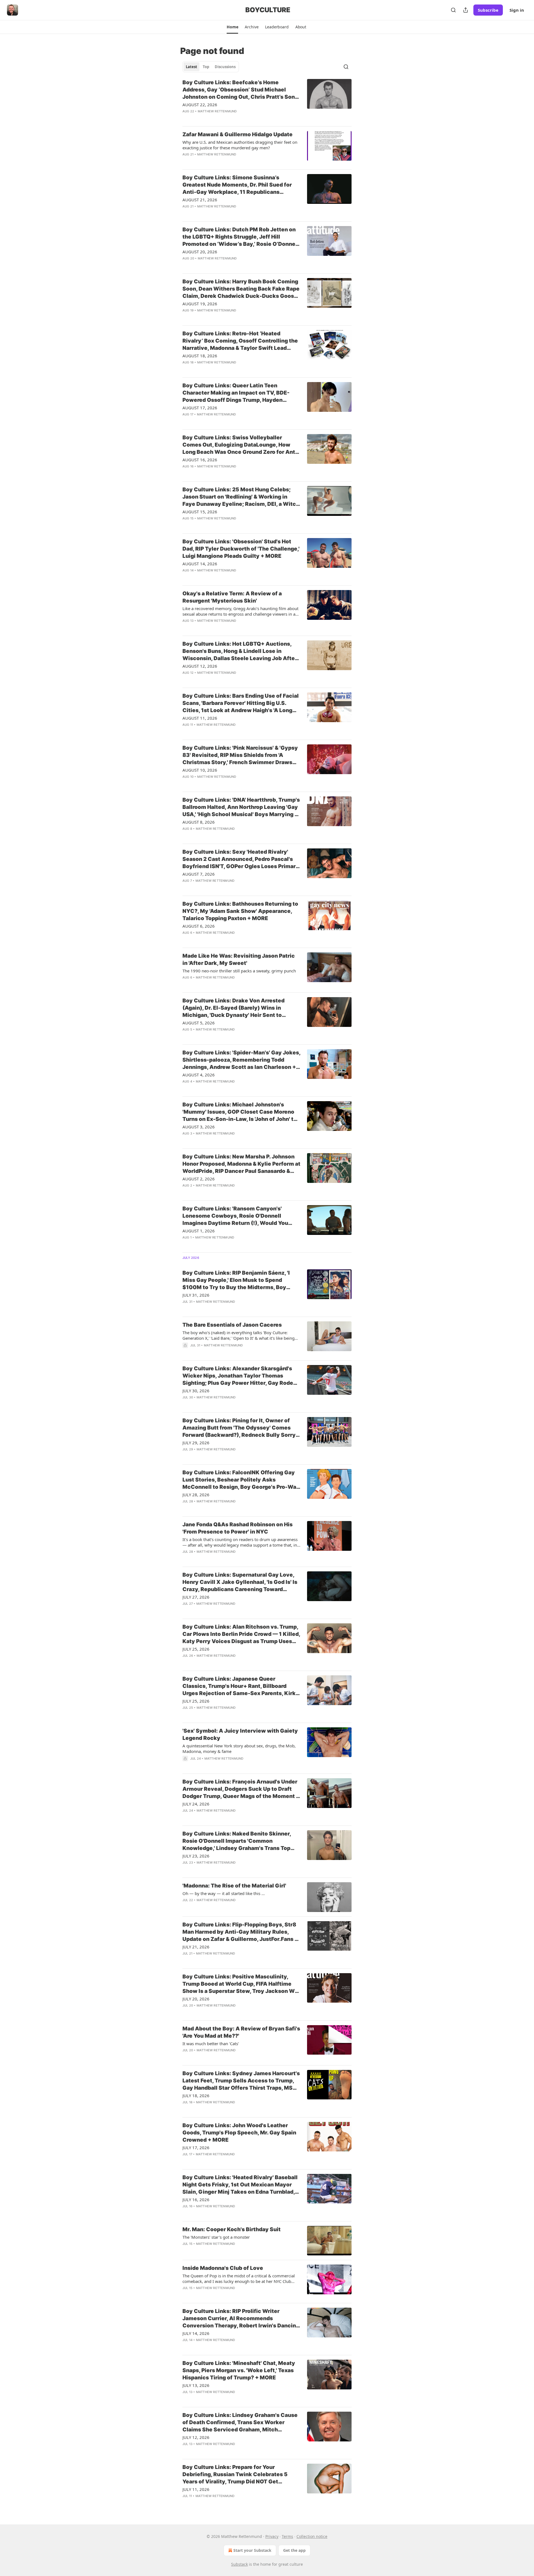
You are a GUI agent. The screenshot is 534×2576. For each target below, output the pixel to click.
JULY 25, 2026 (196, 1649)
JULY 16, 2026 (196, 2199)
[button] (232, 27)
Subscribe (488, 10)
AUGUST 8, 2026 (199, 822)
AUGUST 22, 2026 (200, 105)
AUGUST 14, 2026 (200, 564)
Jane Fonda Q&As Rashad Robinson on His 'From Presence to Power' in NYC (238, 1528)
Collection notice (312, 2536)
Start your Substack (252, 2550)
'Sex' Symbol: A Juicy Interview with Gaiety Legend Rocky (240, 1734)
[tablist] (211, 67)
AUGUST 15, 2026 (200, 512)
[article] (267, 100)
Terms (287, 2536)
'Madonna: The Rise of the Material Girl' (234, 1886)
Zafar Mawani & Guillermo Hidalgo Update (238, 134)
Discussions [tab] (225, 67)
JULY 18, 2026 (196, 2096)
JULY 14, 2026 (196, 2333)
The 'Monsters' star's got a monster (216, 2237)
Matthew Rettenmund (217, 111)
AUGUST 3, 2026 (199, 1127)
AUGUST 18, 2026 (200, 356)
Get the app (294, 2550)
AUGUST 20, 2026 (200, 252)
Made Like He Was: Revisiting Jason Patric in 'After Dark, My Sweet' (239, 959)
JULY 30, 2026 (196, 1391)
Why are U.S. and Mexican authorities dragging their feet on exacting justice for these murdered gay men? (240, 145)
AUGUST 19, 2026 (200, 304)
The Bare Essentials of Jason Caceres (232, 1325)
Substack (239, 2564)
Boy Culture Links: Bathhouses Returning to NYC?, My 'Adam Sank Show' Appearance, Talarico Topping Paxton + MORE (240, 911)
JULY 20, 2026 (196, 1999)
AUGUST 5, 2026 (199, 1023)
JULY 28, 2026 (196, 1495)
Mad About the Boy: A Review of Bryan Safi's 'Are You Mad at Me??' (241, 2032)
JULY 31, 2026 (196, 1295)
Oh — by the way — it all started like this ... (224, 1893)
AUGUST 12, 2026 (200, 666)
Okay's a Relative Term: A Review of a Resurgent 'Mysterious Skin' (232, 597)
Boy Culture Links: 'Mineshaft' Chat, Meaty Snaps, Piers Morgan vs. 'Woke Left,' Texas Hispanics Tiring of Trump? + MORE (239, 2370)
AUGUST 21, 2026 (200, 200)
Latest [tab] (191, 67)
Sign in (517, 10)
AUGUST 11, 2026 (200, 718)
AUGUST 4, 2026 (199, 1075)
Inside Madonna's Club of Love (223, 2268)
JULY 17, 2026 (196, 2148)
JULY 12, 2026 (196, 2437)
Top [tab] (206, 67)
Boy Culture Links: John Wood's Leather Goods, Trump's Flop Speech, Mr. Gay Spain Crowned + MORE (239, 2133)
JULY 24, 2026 (196, 1804)
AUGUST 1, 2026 (199, 1231)
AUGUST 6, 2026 (199, 926)
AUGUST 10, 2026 (200, 770)
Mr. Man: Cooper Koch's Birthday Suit (232, 2229)
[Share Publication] (466, 10)
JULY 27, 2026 (196, 1597)
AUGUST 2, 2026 (199, 1179)
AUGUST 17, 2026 (200, 408)
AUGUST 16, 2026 (200, 460)
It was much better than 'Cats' (211, 2044)
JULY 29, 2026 (196, 1443)
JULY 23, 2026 (196, 1856)
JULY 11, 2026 (196, 2489)
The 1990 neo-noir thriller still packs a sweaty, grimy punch (239, 971)
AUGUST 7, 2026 (199, 874)
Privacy (272, 2536)
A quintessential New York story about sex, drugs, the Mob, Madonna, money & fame (239, 1748)
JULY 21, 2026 (196, 1947)
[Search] (453, 10)
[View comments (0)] (224, 118)
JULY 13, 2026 (196, 2385)
